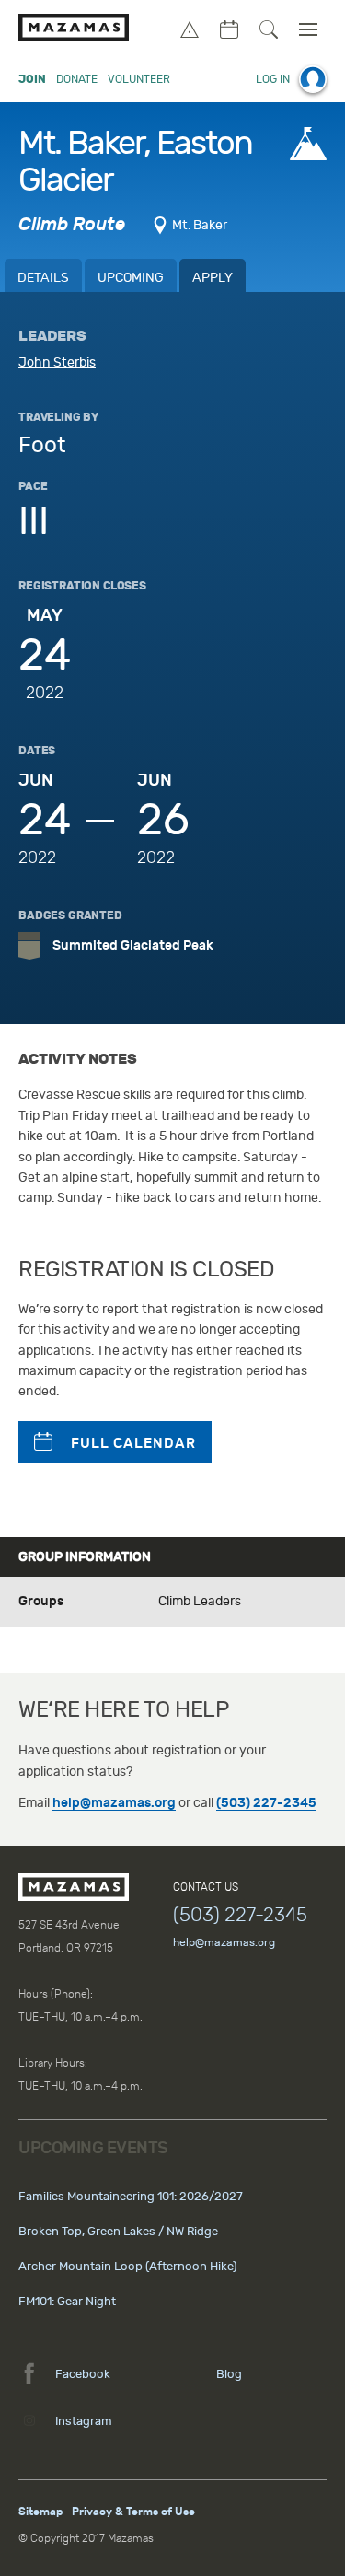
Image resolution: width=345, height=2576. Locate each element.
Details (43, 278)
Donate (77, 79)
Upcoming (131, 278)
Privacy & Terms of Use (133, 2512)
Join (32, 79)
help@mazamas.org (114, 1803)
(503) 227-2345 (266, 1803)
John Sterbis (57, 362)
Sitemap (40, 2512)
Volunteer (139, 79)
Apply (213, 278)
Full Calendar (133, 1443)
